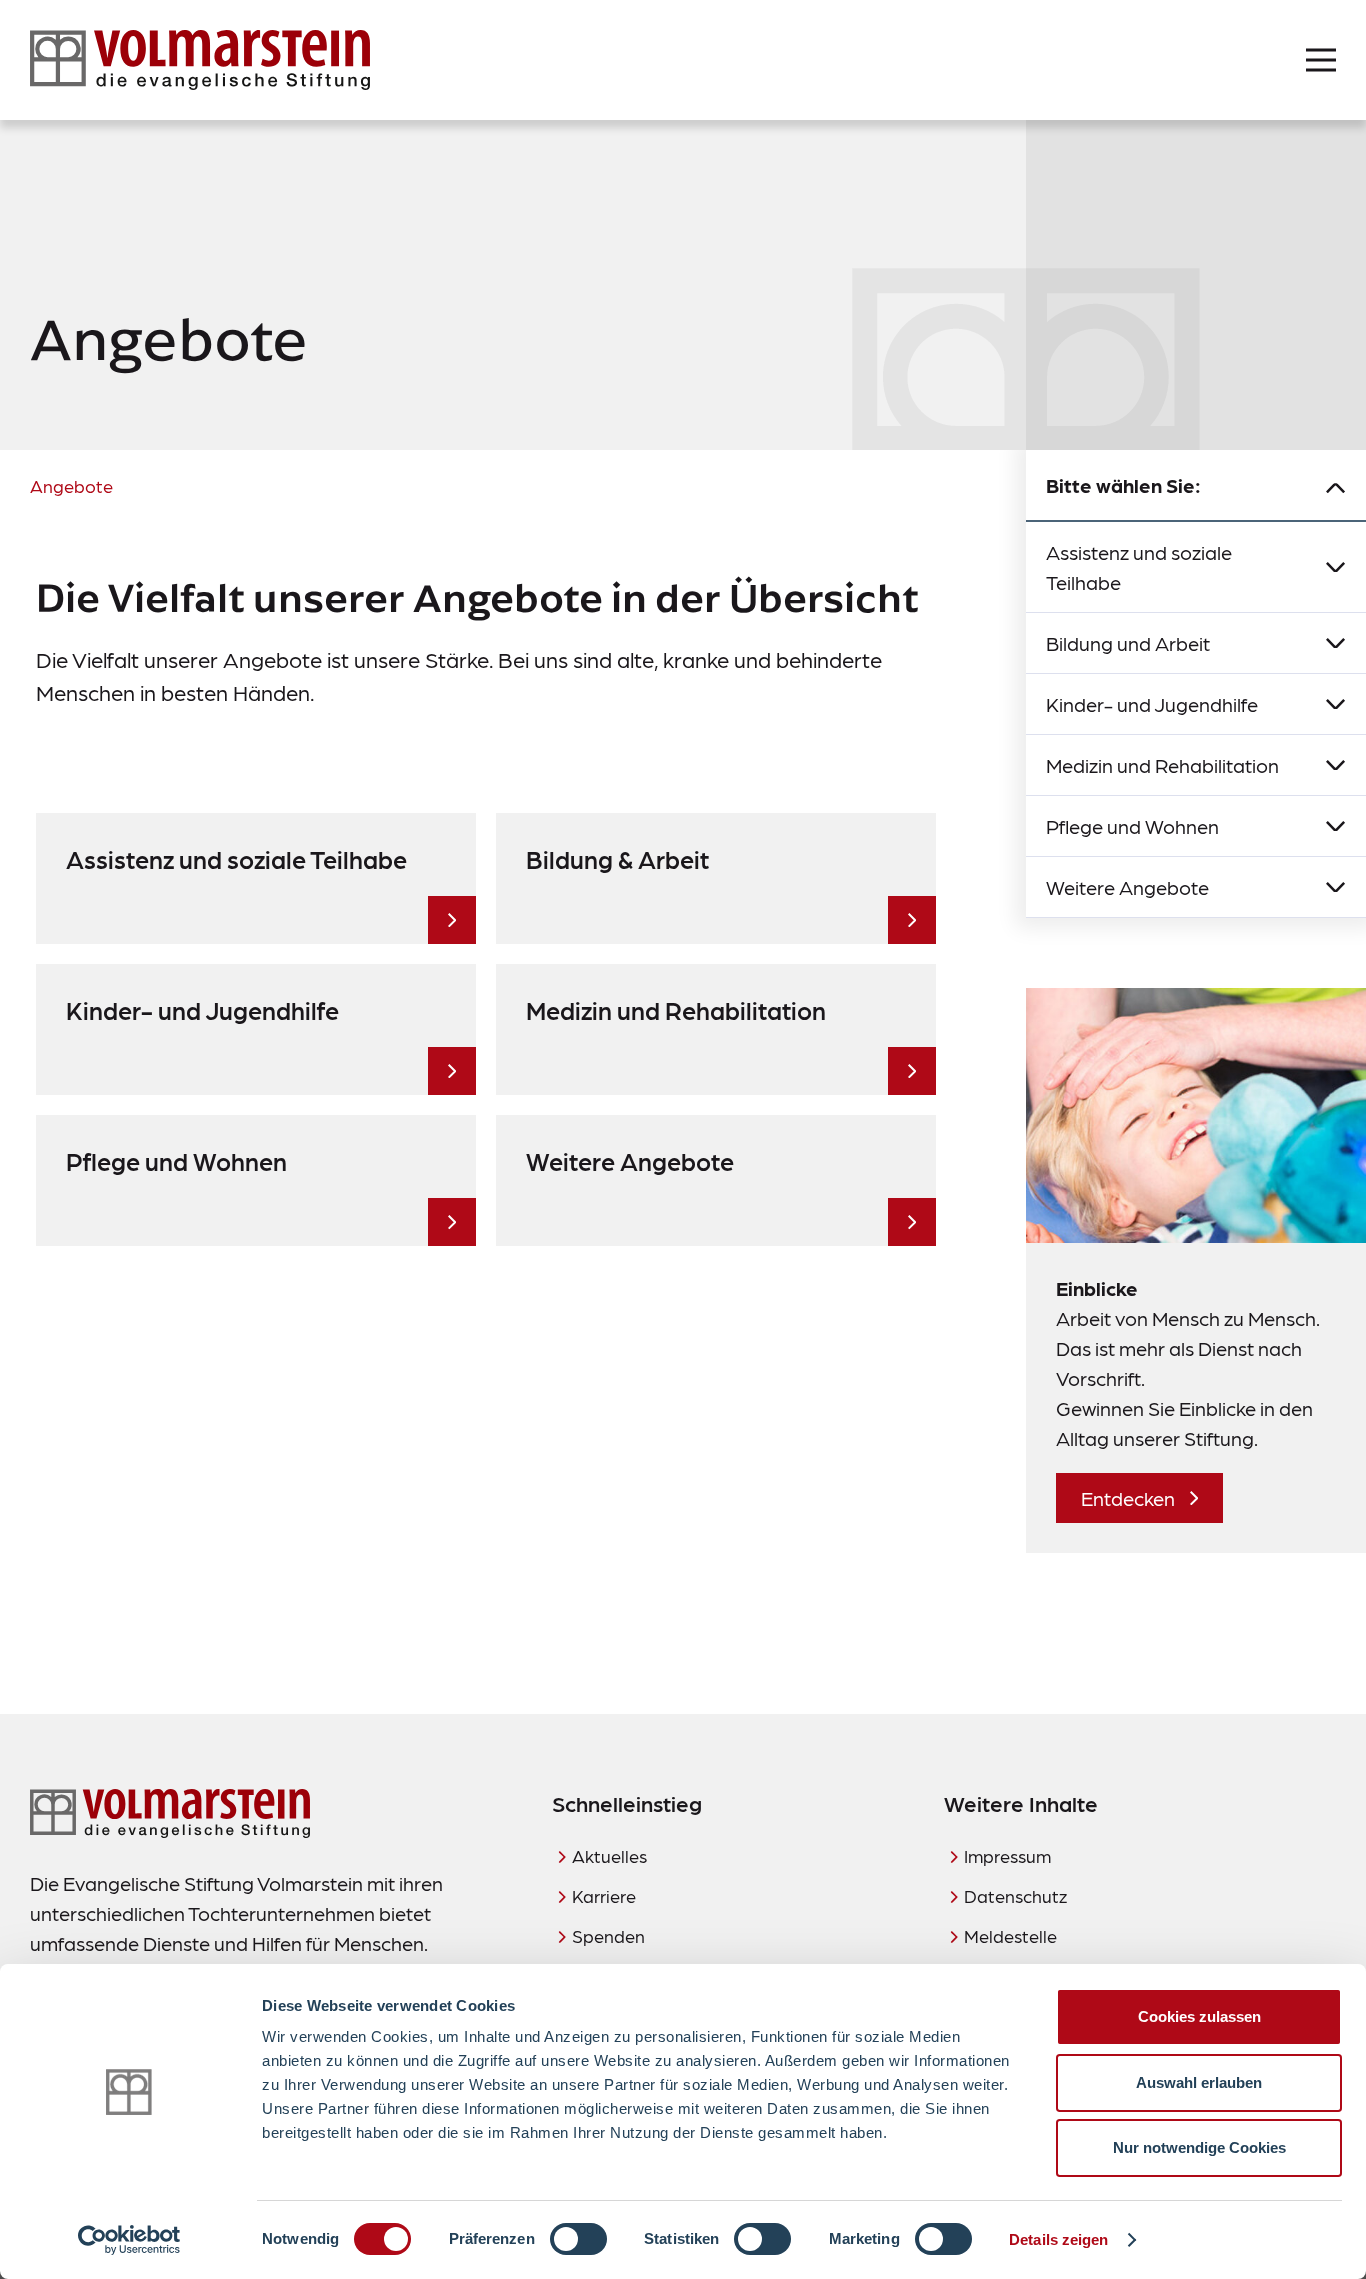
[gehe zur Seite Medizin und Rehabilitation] (912, 1071)
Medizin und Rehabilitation (1162, 765)
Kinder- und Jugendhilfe (1152, 704)
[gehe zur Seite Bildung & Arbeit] (912, 920)
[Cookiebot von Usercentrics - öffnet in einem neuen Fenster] (129, 2240)
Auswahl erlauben (1199, 2082)
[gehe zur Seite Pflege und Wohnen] (452, 1222)
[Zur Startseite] (200, 60)
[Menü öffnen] (1321, 60)
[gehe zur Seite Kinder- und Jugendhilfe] (452, 1071)
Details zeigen (1058, 2239)
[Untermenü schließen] (1336, 486)
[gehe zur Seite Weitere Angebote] (912, 1222)
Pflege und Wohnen (1132, 826)
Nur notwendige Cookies (1199, 2147)
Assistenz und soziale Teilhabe (1139, 567)
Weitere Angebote (1127, 887)
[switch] (578, 2239)
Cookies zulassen (1199, 2016)
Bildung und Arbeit (1128, 643)
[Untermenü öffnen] (1336, 567)
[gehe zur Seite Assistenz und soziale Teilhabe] (452, 920)
